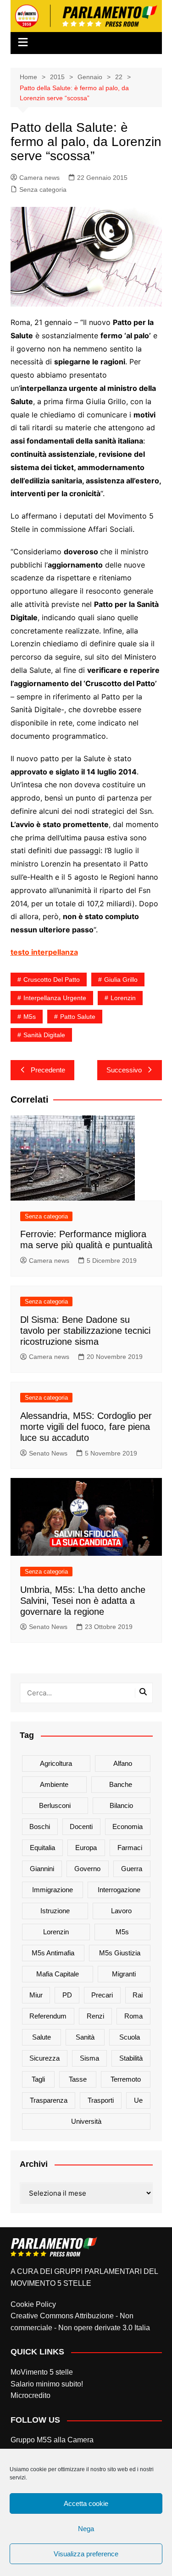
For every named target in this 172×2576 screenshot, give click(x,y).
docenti (81, 1826)
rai (138, 1995)
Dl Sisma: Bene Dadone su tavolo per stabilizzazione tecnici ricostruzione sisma (85, 1331)
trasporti (101, 2100)
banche (121, 1784)
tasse (78, 2079)
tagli (38, 2079)
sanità (85, 2037)
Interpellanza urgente (55, 998)
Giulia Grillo (121, 980)
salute (42, 2037)
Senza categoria (43, 189)
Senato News (48, 1453)
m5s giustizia (120, 1953)
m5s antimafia (53, 1953)
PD (67, 1995)
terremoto (126, 2079)
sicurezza (44, 2058)
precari (102, 1995)
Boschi (40, 1826)
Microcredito (31, 2395)
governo (87, 1869)
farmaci (130, 1848)
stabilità (131, 2058)
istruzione (55, 1911)
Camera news (39, 178)
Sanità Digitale (44, 1035)
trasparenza (49, 2100)
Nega (86, 2529)
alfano (123, 1763)
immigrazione (53, 1890)
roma (133, 2016)
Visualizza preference (86, 2554)
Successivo (124, 1070)
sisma (89, 2058)
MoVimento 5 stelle (42, 2372)
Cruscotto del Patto (52, 980)
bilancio (121, 1805)
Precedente (48, 1070)
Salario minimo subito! (47, 2384)
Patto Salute (78, 1017)
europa (86, 1848)
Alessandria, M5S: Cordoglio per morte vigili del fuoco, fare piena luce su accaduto (86, 1427)
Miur (36, 1995)
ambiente (54, 1784)
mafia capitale (58, 1974)
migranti (124, 1974)
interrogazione (119, 1890)
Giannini (42, 1869)
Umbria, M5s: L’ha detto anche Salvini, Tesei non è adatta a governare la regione (83, 1601)
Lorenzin (123, 998)
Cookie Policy (33, 2304)
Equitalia (42, 1848)
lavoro (121, 1911)
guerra (132, 1869)
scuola (130, 2037)
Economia (128, 1826)
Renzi (95, 2016)
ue (138, 2100)
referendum (48, 2016)
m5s (30, 1017)
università (86, 2121)
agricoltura (56, 1763)
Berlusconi (55, 1805)
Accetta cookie (86, 2503)
